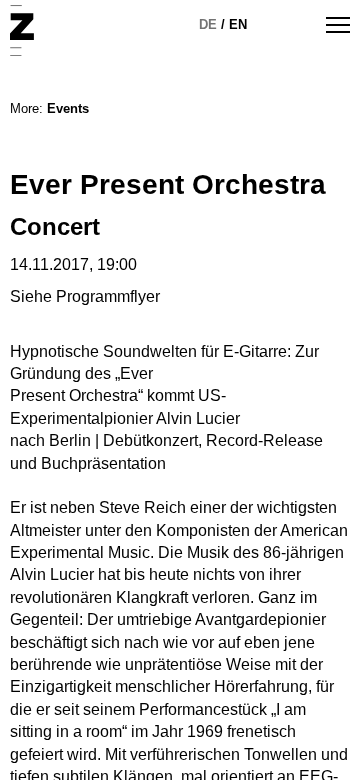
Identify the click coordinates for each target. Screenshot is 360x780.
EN (238, 24)
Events (68, 108)
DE (208, 24)
